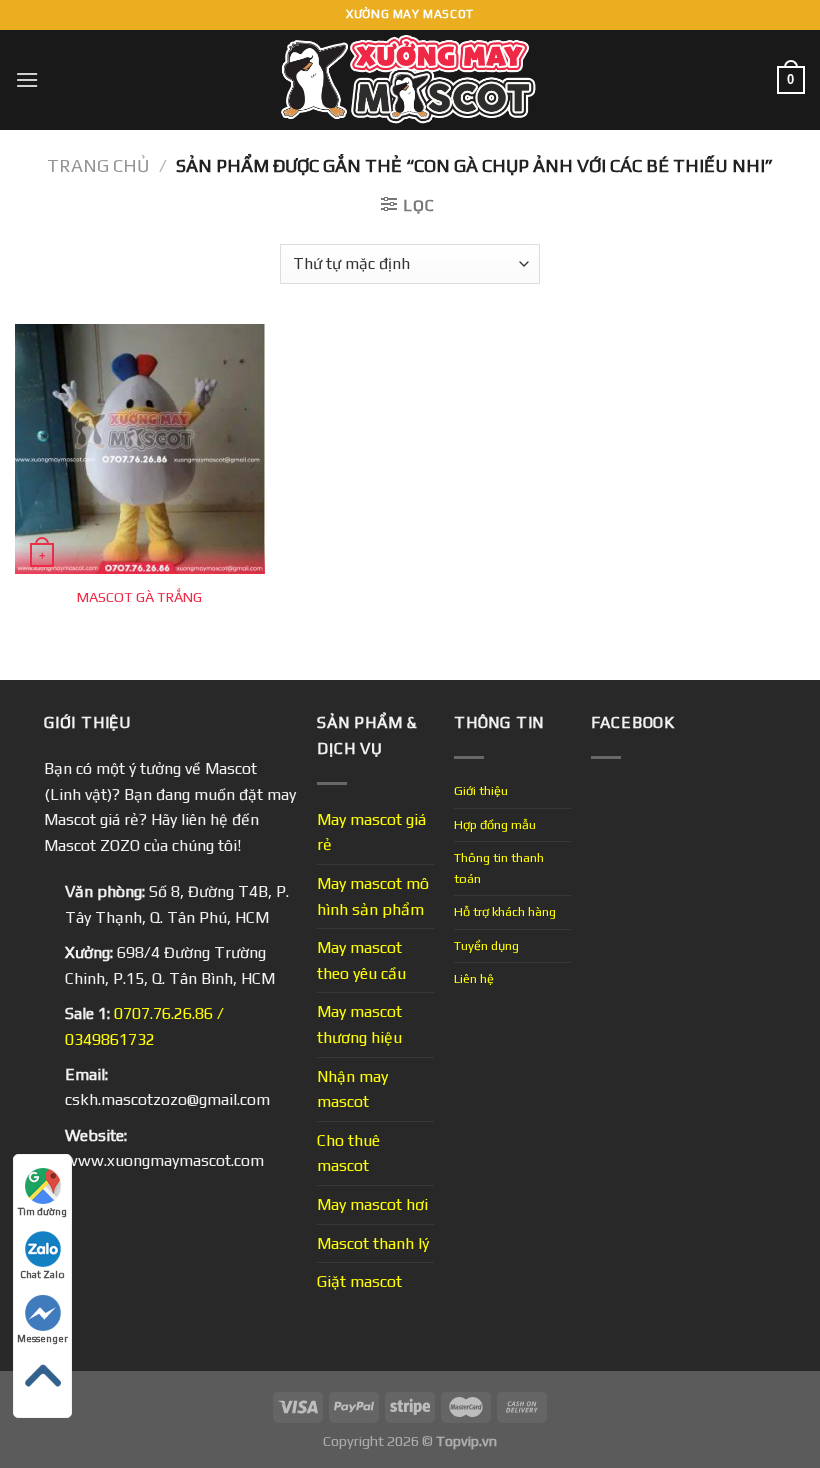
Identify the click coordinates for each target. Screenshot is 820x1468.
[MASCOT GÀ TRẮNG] (140, 449)
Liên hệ (474, 978)
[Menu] (27, 79)
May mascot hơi (372, 1204)
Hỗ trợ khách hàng (505, 911)
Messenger (42, 1338)
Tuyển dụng (486, 945)
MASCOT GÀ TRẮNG (139, 597)
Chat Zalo (42, 1274)
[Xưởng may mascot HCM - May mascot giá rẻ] (410, 80)
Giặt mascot (359, 1281)
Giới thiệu (481, 790)
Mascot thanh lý (373, 1243)
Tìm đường (42, 1211)
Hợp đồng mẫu (495, 824)
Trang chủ (98, 165)
